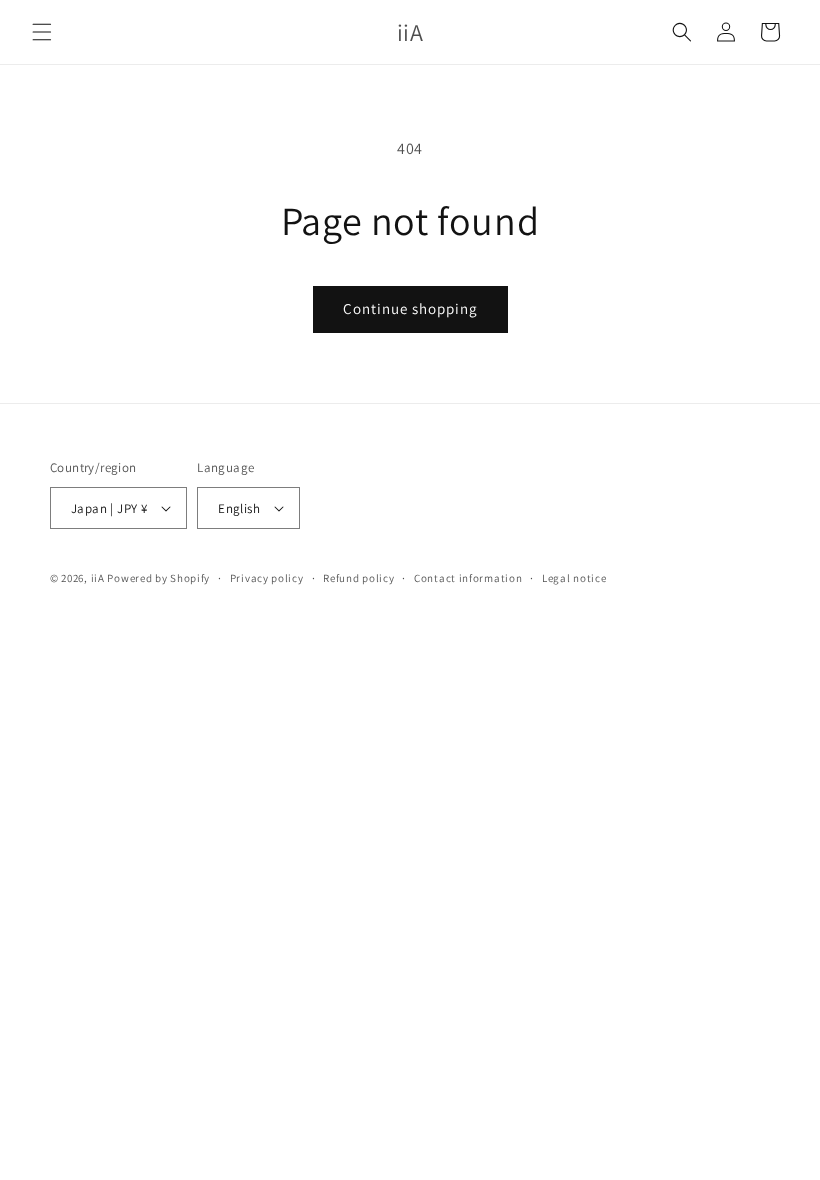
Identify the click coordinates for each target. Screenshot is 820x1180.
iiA (98, 578)
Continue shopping (410, 308)
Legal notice (574, 578)
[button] (42, 32)
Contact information (468, 578)
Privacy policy (267, 578)
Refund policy (358, 578)
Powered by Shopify (158, 578)
